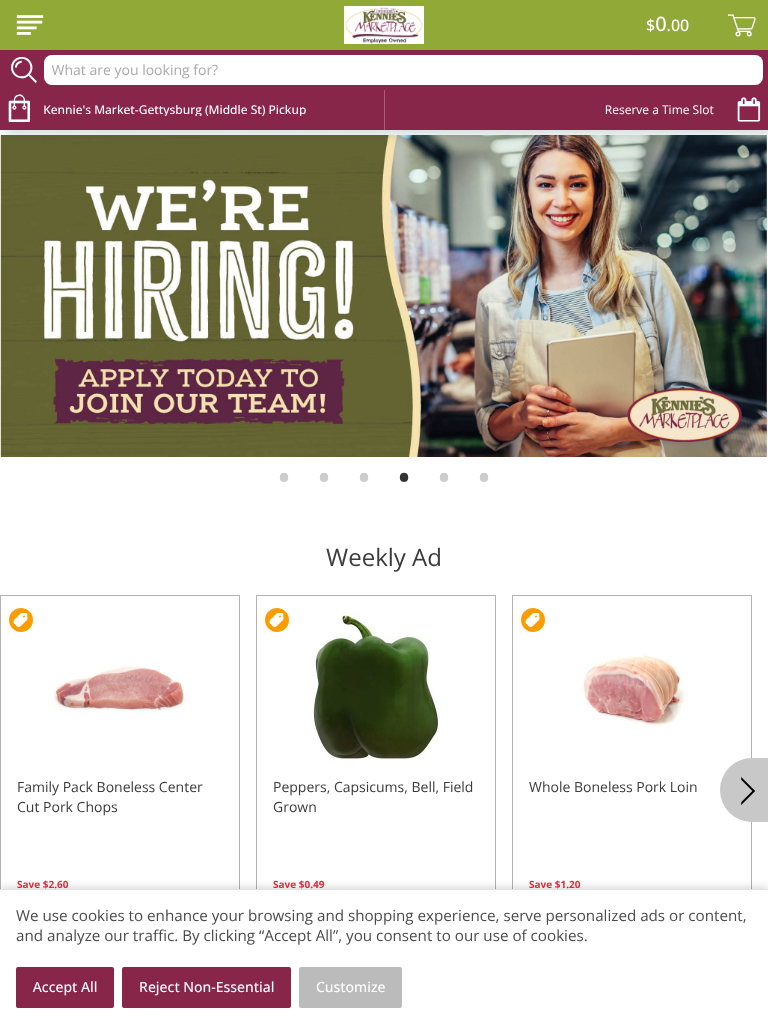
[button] (120, 772)
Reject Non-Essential (206, 987)
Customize (351, 987)
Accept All (65, 987)
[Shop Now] (30, 25)
